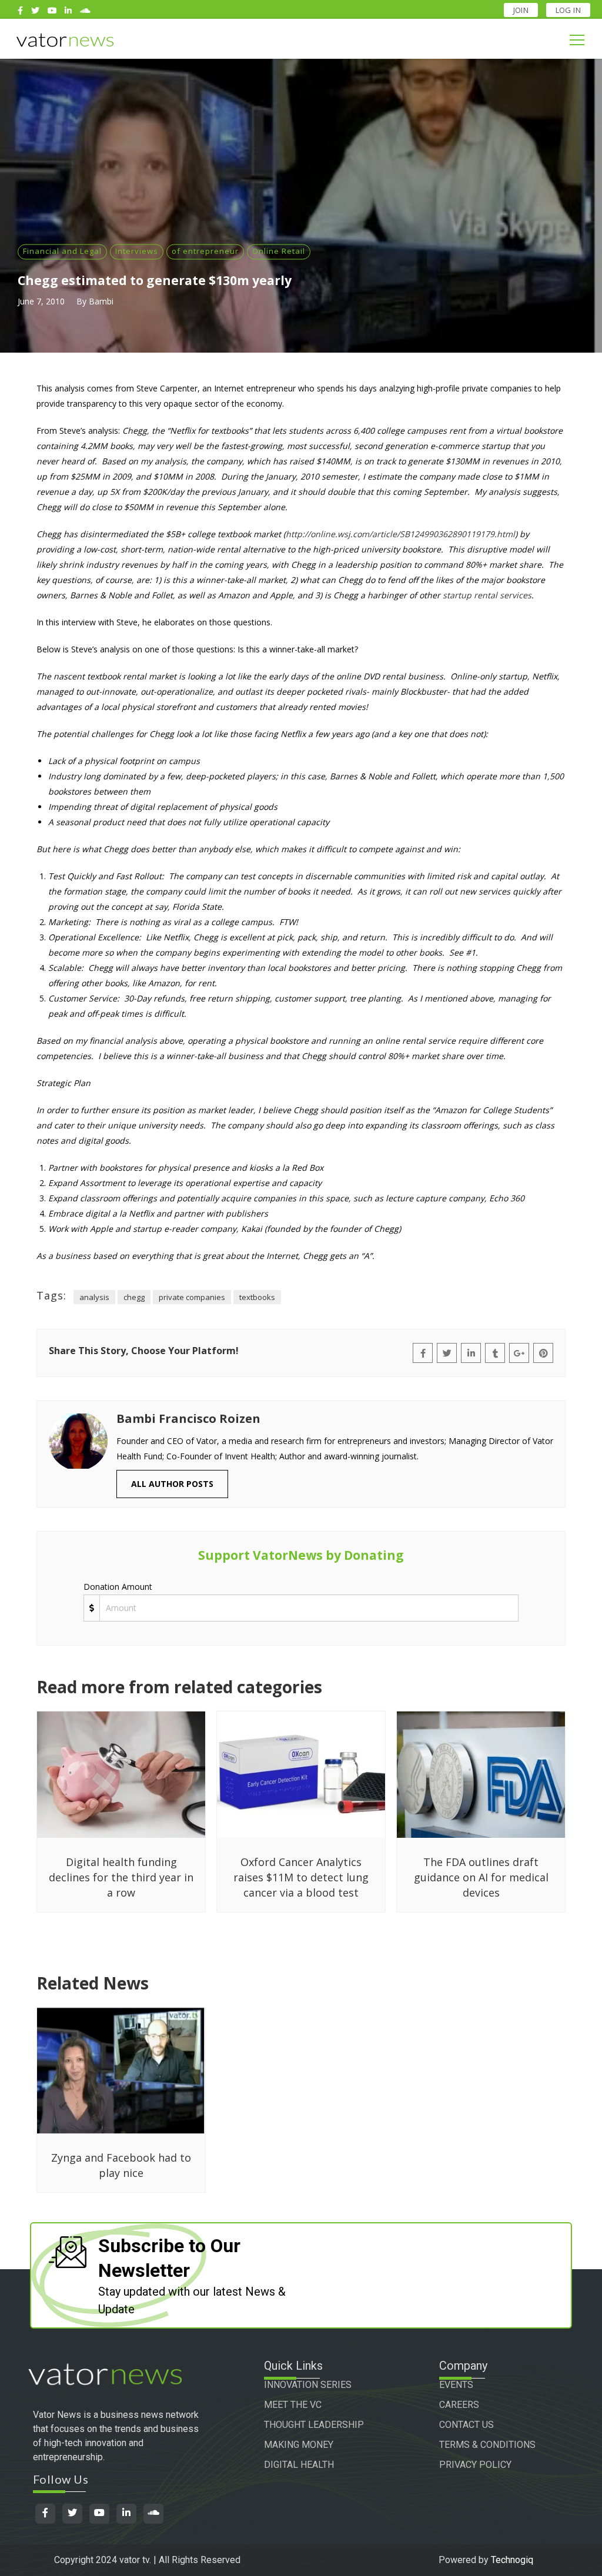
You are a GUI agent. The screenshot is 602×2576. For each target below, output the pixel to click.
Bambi (101, 301)
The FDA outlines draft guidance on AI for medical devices (481, 1877)
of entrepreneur (205, 251)
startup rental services (487, 595)
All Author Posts (172, 1484)
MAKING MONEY (299, 2445)
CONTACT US (466, 2425)
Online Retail (279, 251)
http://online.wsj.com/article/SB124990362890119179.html (400, 534)
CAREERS (459, 2405)
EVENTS (456, 2385)
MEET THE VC (293, 2405)
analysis (94, 1297)
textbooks (257, 1297)
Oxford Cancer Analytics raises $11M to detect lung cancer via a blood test (301, 1877)
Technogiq (512, 2560)
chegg (134, 1297)
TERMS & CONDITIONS (487, 2445)
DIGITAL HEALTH (299, 2465)
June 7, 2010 (41, 301)
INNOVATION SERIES (308, 2385)
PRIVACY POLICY (475, 2465)
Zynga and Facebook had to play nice (121, 2165)
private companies (192, 1297)
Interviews (137, 251)
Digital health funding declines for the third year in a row (121, 1877)
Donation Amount (118, 1587)
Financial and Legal (62, 251)
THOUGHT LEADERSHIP (314, 2425)
